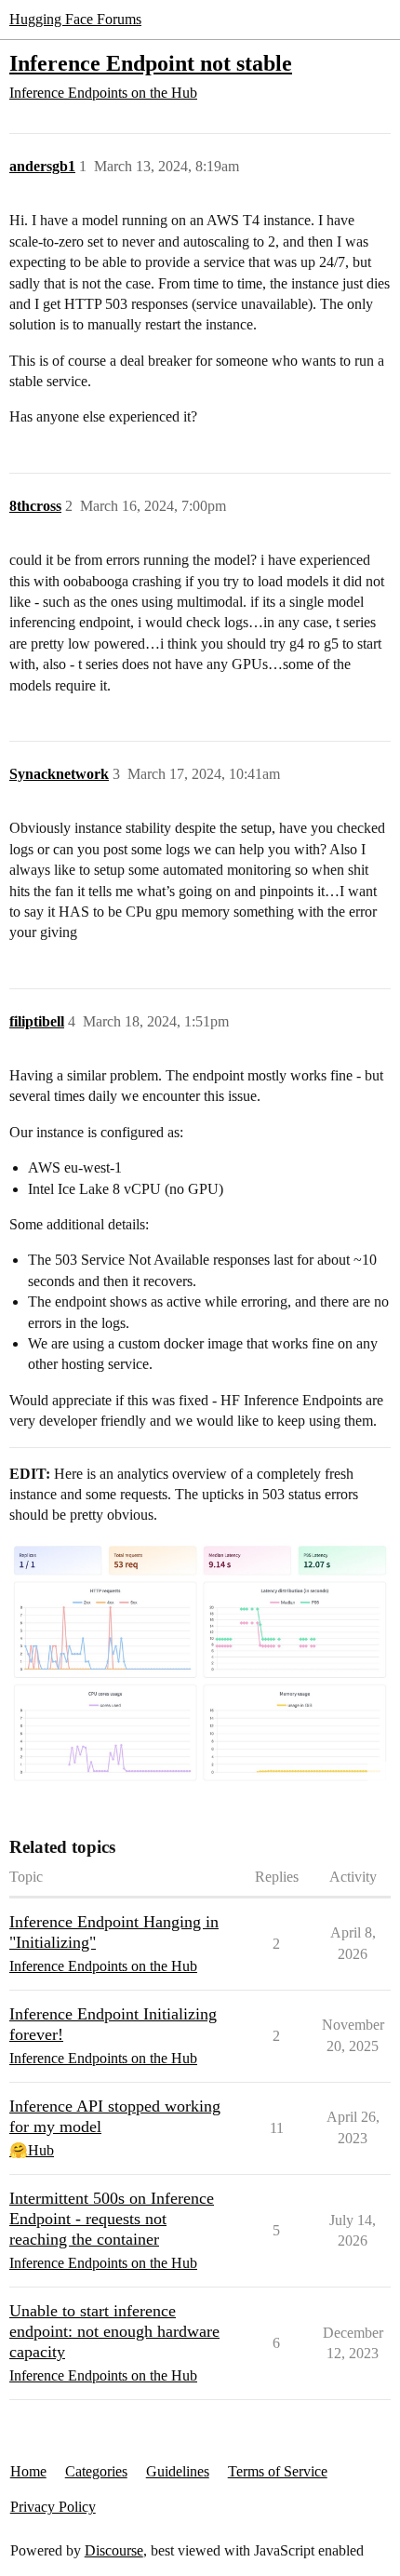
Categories (96, 2471)
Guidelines (178, 2471)
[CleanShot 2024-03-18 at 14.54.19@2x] (200, 1663)
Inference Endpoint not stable (151, 63)
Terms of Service (278, 2471)
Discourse (114, 2550)
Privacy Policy (53, 2507)
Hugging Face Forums (75, 19)
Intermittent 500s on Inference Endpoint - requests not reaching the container (112, 2219)
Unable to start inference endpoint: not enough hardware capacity (114, 2331)
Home (28, 2471)
